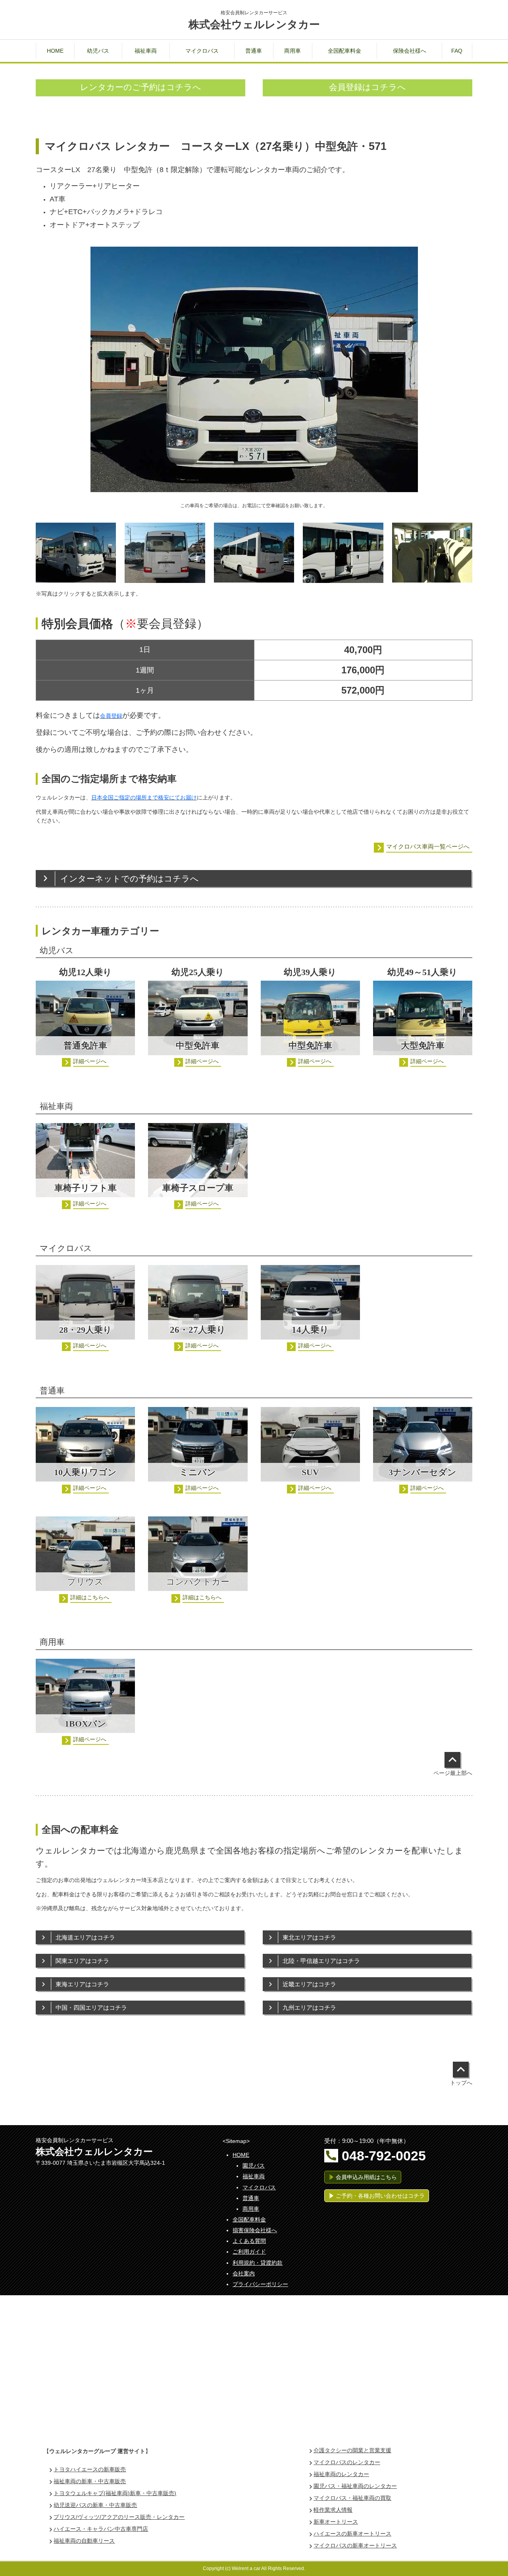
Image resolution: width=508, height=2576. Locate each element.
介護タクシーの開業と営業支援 (352, 2450)
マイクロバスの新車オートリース (355, 2546)
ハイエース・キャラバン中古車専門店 (101, 2529)
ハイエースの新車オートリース (352, 2534)
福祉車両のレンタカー (341, 2474)
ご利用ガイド (249, 2252)
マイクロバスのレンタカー (347, 2462)
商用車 (251, 2209)
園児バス (254, 2166)
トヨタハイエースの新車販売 (90, 2470)
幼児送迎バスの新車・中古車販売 (95, 2505)
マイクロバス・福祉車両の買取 (352, 2498)
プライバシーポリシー (260, 2284)
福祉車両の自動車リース (84, 2541)
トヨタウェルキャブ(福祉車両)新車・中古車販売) (115, 2493)
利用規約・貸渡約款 (258, 2263)
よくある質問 (249, 2241)
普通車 (251, 2198)
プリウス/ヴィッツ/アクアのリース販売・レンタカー (119, 2517)
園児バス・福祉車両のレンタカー (355, 2486)
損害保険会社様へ (255, 2230)
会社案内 (244, 2274)
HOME (241, 2155)
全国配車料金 (249, 2220)
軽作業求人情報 (333, 2510)
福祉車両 (254, 2176)
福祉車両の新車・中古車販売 (90, 2481)
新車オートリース (336, 2522)
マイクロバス (259, 2188)
